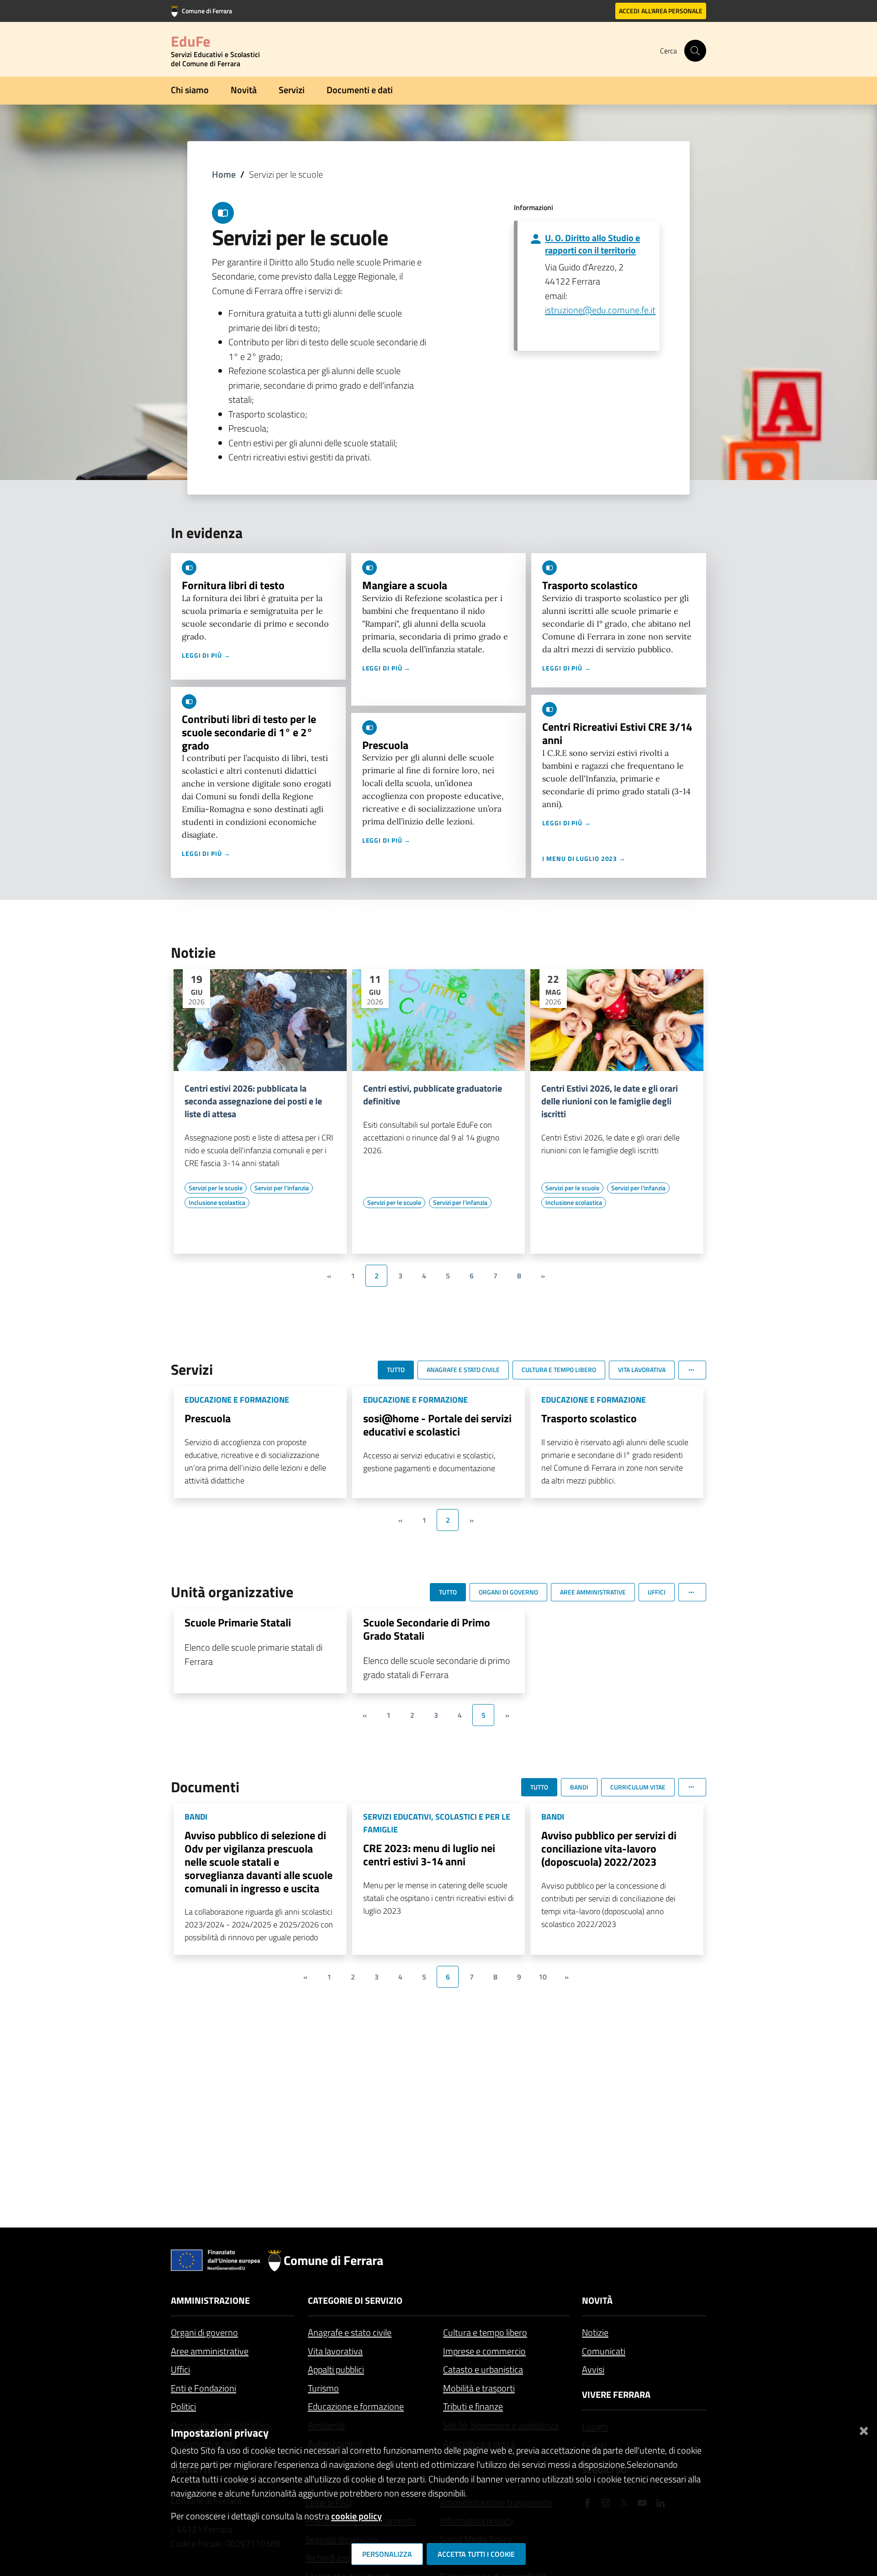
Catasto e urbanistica (483, 2369)
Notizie (595, 2332)
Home (224, 174)
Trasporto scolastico (590, 585)
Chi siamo (190, 90)
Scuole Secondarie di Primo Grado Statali (427, 1629)
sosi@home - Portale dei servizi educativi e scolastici (437, 1425)
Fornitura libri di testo (233, 585)
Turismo (323, 2388)
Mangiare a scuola (405, 585)
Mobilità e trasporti (479, 2388)
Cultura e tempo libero (485, 2332)
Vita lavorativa (335, 2351)
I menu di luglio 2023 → (584, 858)
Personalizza (387, 2554)
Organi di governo (204, 2332)
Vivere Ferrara (616, 2394)
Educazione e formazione (356, 2406)
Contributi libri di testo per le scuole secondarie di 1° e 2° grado (249, 732)
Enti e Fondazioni (203, 2388)
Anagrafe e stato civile (350, 2332)
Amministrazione (210, 2300)
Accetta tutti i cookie (476, 2554)
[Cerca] (695, 51)
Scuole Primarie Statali (238, 1622)
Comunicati (604, 2351)
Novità (244, 90)
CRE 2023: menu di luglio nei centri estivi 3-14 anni (429, 1855)
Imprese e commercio (484, 2351)
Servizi (292, 90)
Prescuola (385, 745)
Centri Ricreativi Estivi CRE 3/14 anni (617, 733)
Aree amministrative (210, 2351)
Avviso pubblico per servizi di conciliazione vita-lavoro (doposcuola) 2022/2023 (609, 1848)
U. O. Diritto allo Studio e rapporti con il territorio (592, 244)
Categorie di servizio (355, 2300)
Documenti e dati (360, 90)
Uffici (180, 2369)
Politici (183, 2406)
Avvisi (593, 2369)
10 (543, 1977)
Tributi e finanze (473, 2406)
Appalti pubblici (336, 2369)
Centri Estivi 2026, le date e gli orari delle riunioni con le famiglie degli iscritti (610, 1101)
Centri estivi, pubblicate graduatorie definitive (433, 1095)
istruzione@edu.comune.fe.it (600, 310)
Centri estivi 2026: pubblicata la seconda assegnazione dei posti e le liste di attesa (253, 1101)
